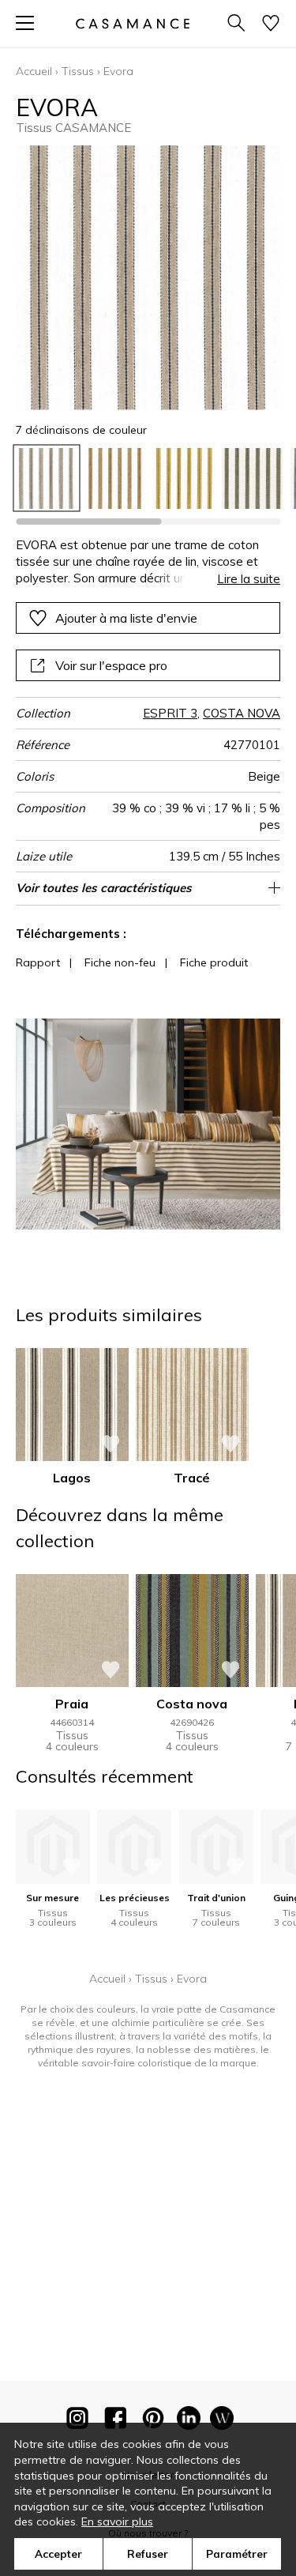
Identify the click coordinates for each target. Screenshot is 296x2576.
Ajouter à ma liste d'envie (126, 618)
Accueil (34, 71)
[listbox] (148, 478)
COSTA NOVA (242, 713)
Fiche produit (214, 962)
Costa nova (192, 1704)
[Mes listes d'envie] (271, 24)
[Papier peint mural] (222, 2421)
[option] (46, 478)
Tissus (78, 71)
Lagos (72, 1478)
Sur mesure (52, 1898)
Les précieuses (135, 1898)
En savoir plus (117, 2521)
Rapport (38, 962)
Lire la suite (249, 579)
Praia (72, 1704)
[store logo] (132, 23)
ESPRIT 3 (170, 713)
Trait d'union (216, 1898)
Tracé (192, 1478)
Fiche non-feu (120, 962)
